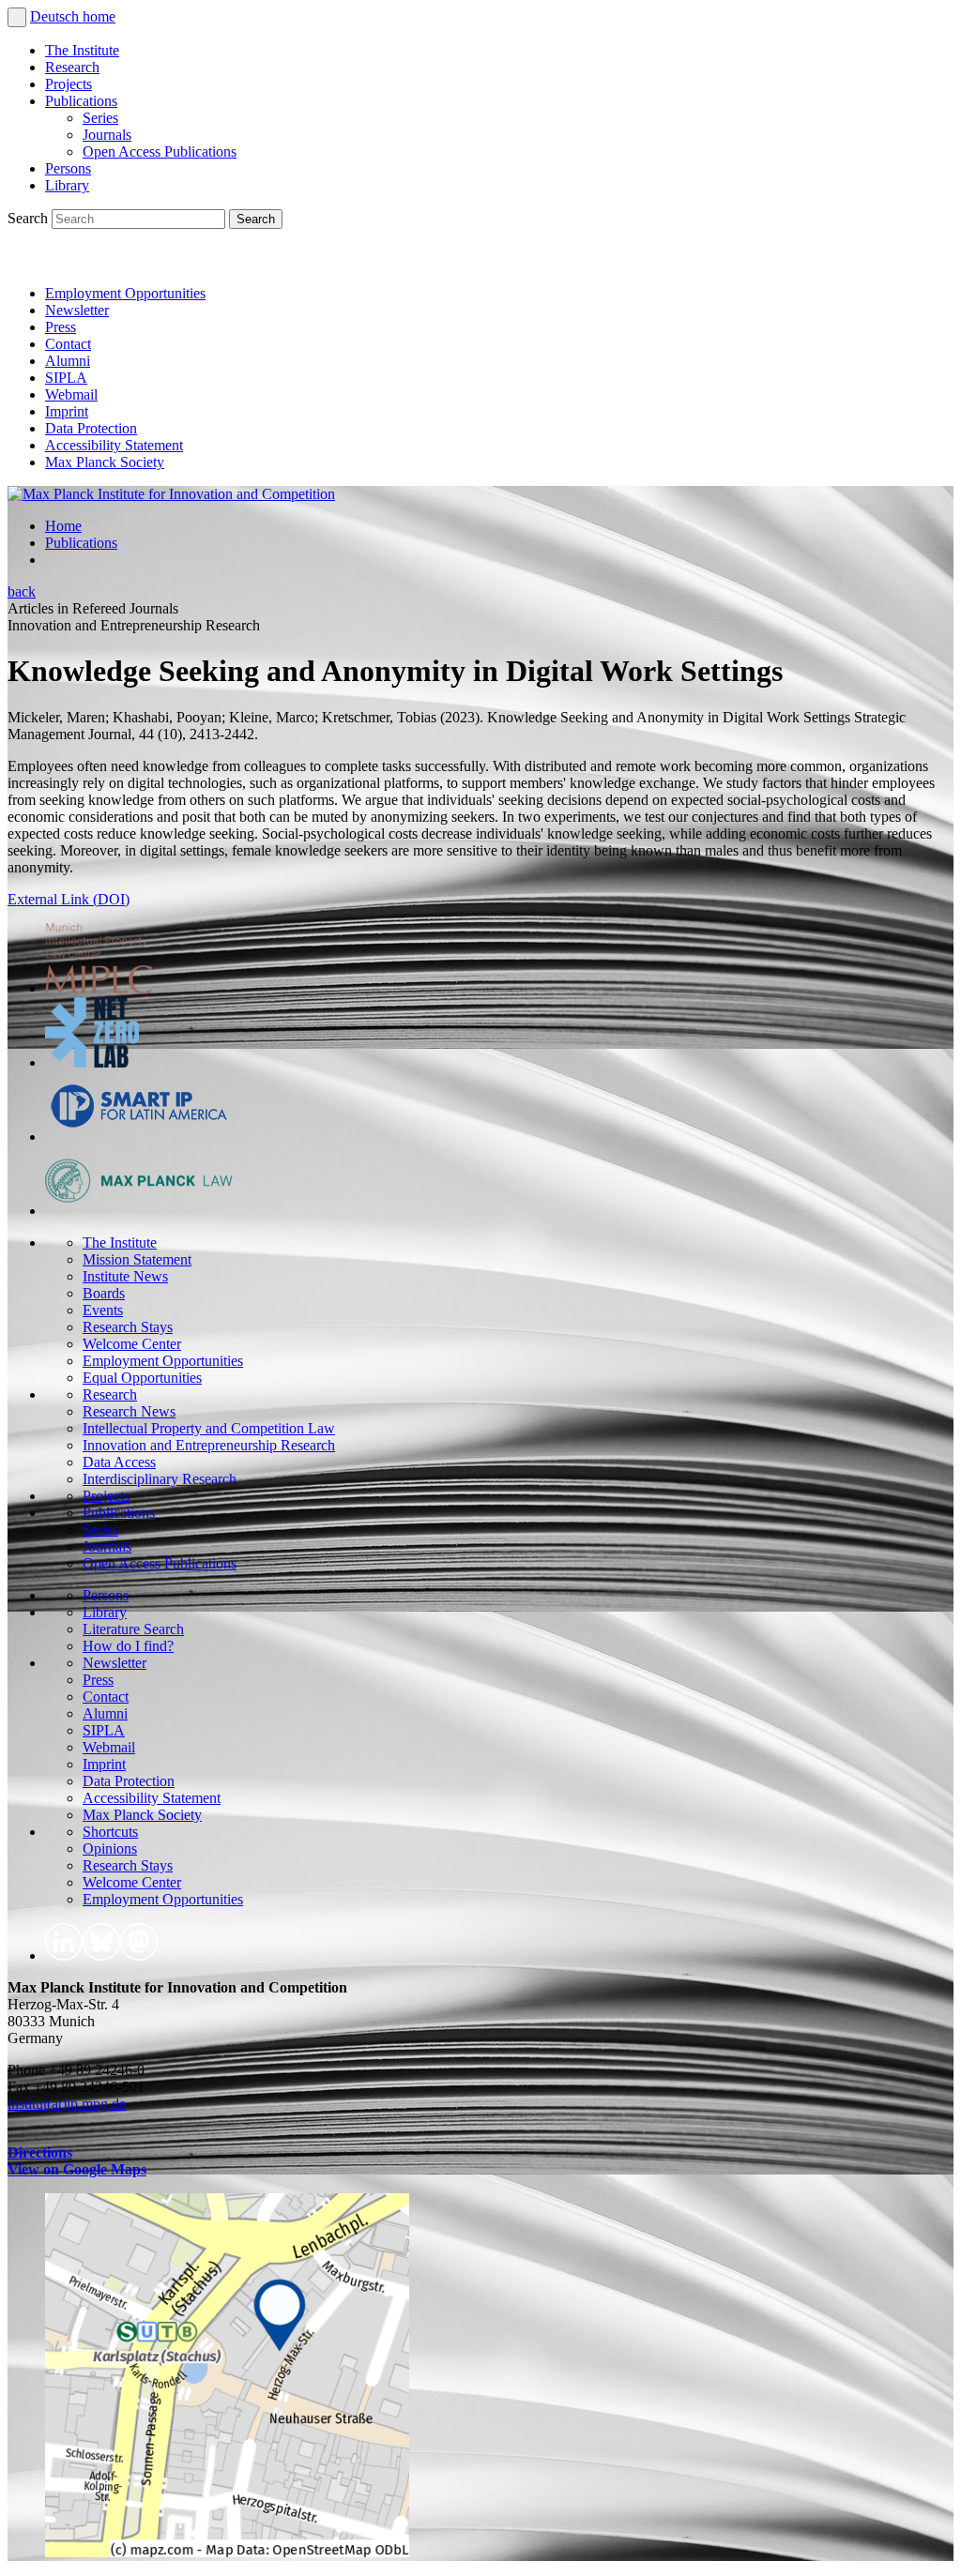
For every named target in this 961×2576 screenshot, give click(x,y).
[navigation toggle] (17, 17)
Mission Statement (137, 1259)
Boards (104, 1293)
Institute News (125, 1276)
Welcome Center (132, 1344)
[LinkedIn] (26, 261)
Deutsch (56, 16)
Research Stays (128, 1327)
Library (67, 185)
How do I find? (128, 1646)
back (22, 591)
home (99, 16)
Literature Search (133, 1629)
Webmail (71, 394)
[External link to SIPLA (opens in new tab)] (139, 1136)
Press (61, 327)
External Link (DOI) (69, 899)
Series (100, 118)
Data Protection (91, 428)
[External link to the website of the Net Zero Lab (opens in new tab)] (92, 1062)
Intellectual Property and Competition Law (209, 1428)
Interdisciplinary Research (160, 1479)
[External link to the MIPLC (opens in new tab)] (99, 988)
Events (103, 1310)
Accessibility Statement (114, 445)
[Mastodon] (109, 261)
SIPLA (66, 378)
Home (63, 526)
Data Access (119, 1462)
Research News (129, 1411)
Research (72, 67)
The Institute (82, 50)
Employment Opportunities (125, 293)
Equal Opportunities (142, 1378)
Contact (68, 344)
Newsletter (77, 310)
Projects (69, 84)
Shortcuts (110, 1832)
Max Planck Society (105, 462)
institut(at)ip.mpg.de (67, 2104)
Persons (68, 168)
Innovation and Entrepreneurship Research (209, 1445)
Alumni (68, 361)
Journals (107, 135)
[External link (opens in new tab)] (227, 2552)
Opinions (110, 1849)
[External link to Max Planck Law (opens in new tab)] (139, 1211)
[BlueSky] (68, 261)
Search (30, 218)
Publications (81, 101)
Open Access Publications (160, 152)
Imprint (67, 411)
